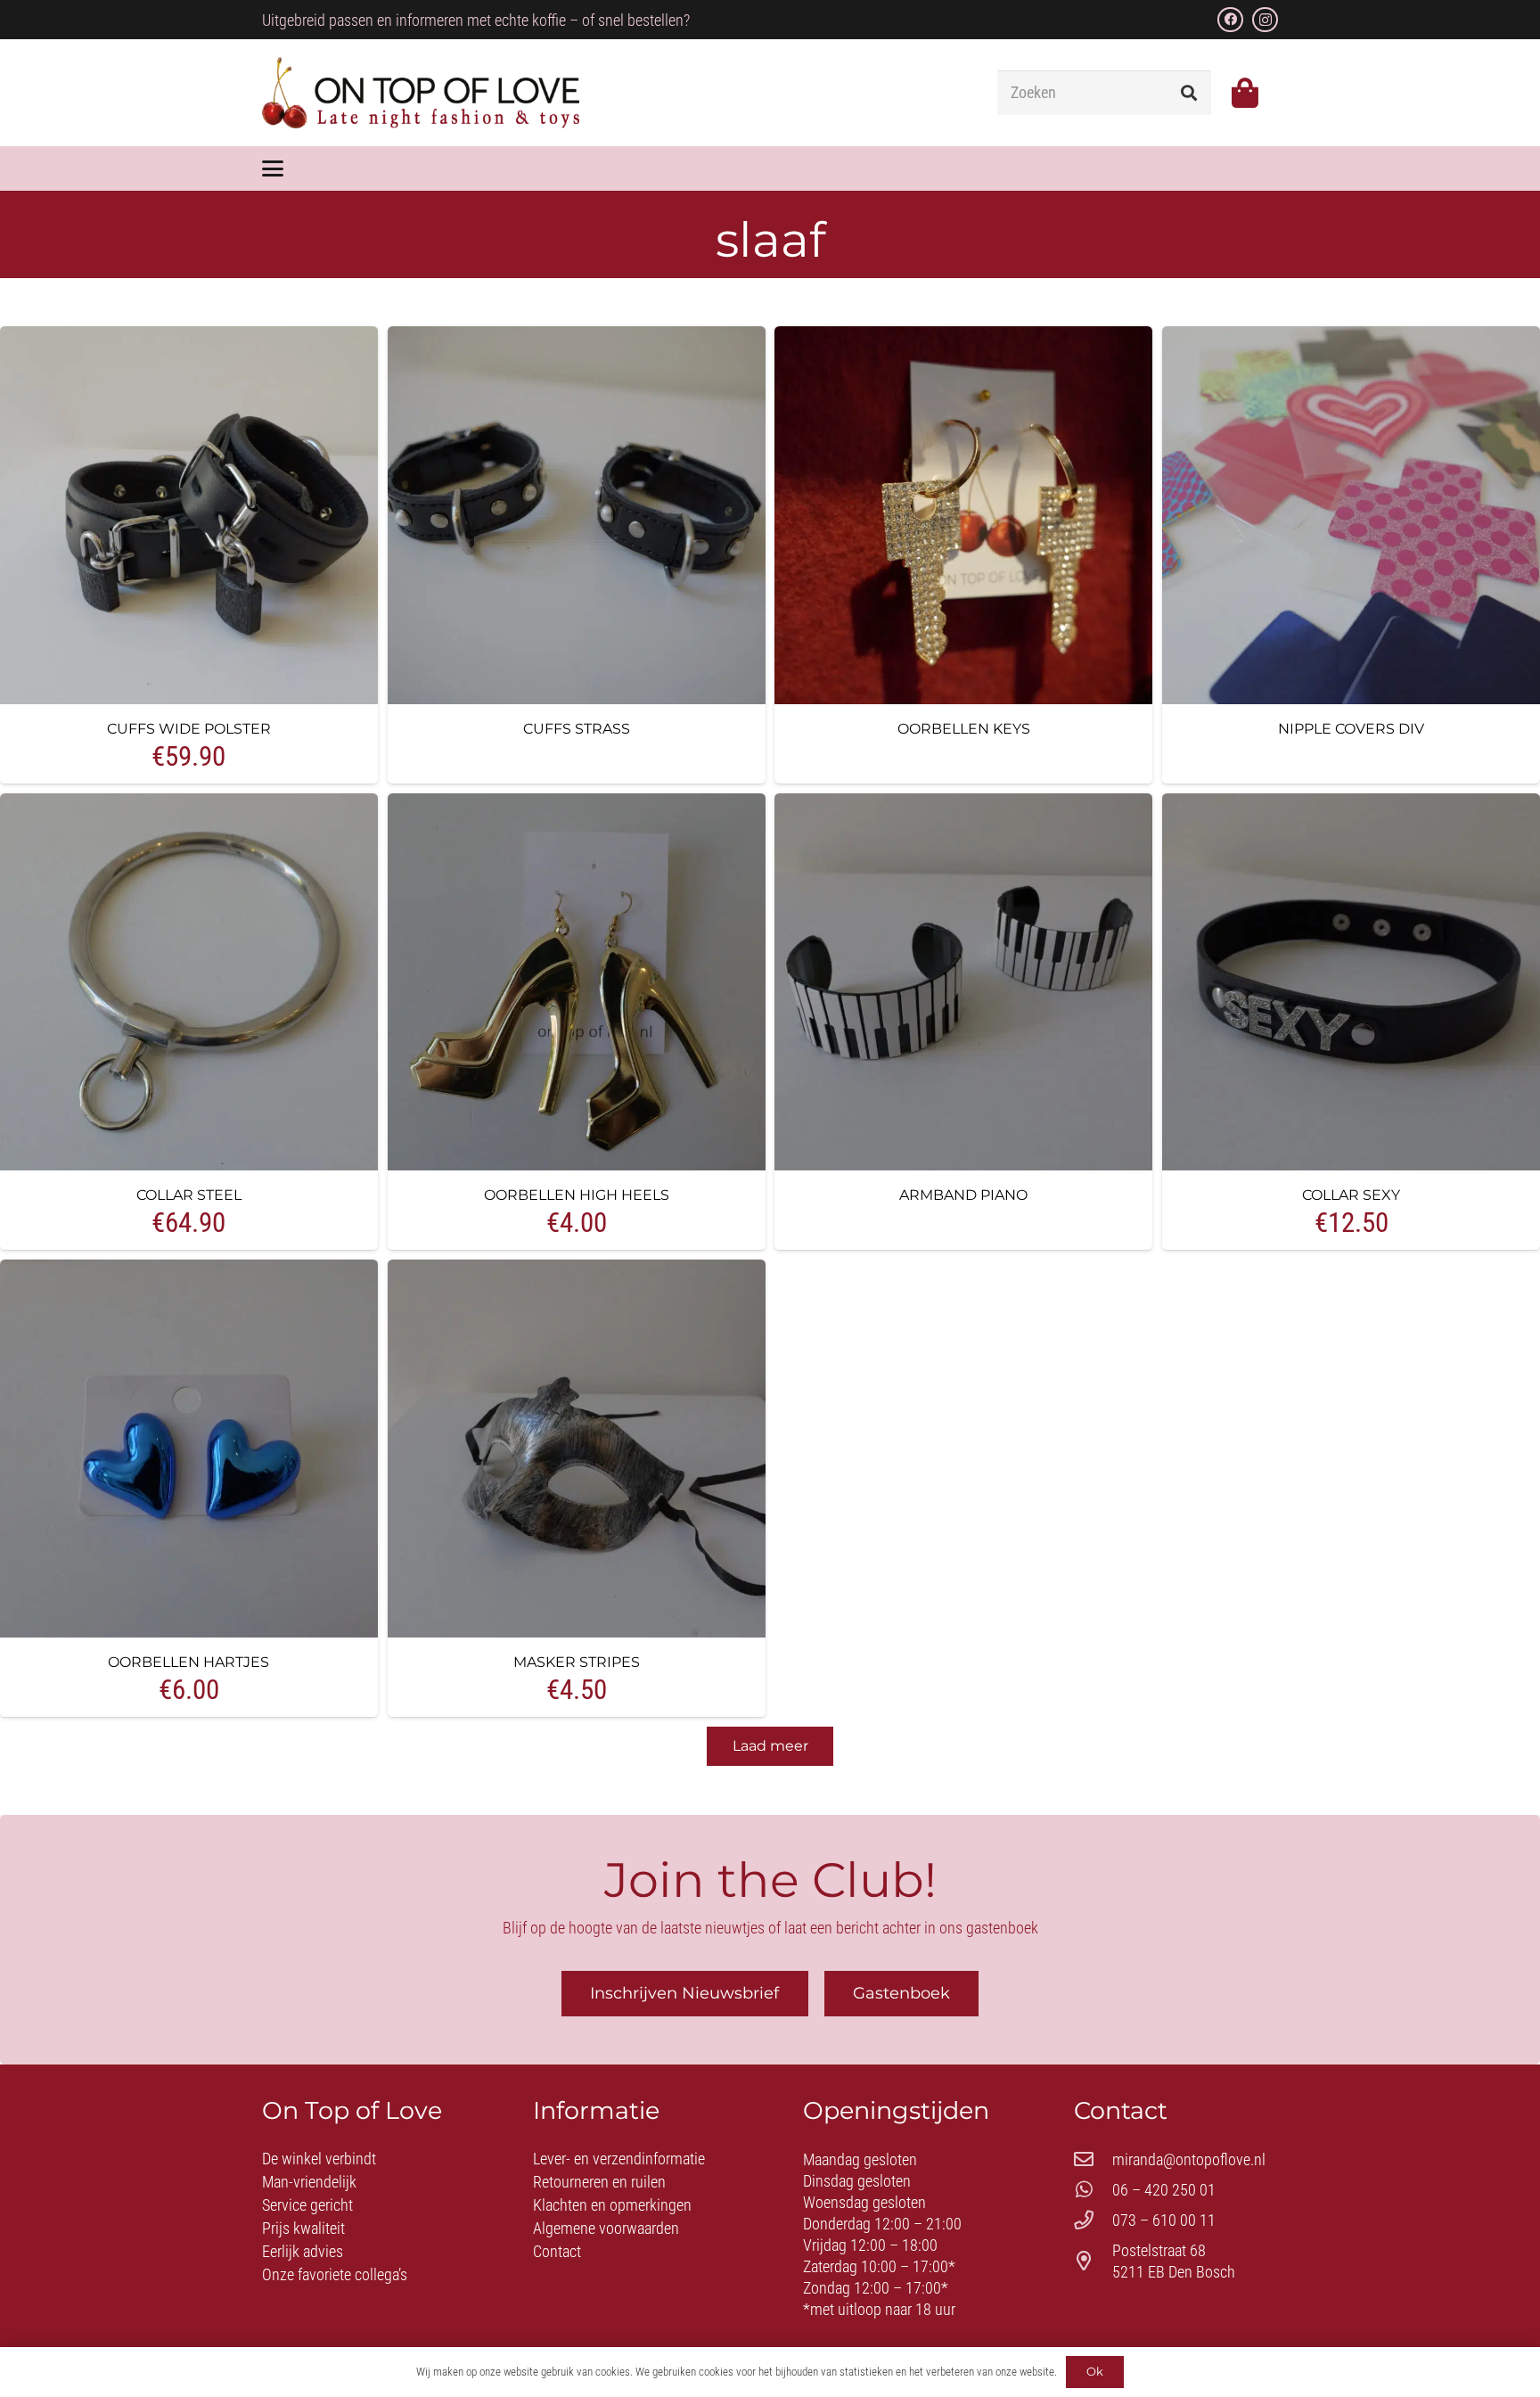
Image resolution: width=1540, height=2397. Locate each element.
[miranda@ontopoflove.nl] (1093, 2160)
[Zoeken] (1189, 93)
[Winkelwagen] (1245, 93)
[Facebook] (1230, 20)
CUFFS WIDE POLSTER (189, 728)
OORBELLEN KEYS (964, 728)
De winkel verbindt (319, 2159)
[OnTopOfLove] (421, 93)
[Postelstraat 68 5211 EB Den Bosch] (1093, 2262)
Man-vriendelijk (309, 2182)
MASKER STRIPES (577, 1662)
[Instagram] (1265, 20)
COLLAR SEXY (1351, 1194)
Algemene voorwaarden (606, 2228)
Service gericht (307, 2205)
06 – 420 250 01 (1164, 2190)
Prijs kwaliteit (303, 2228)
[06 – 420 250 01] (1093, 2190)
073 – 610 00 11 (1164, 2220)
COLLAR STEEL (189, 1194)
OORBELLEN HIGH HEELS (577, 1194)
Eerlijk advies (303, 2251)
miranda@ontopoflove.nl (1189, 2159)
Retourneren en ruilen (599, 2182)
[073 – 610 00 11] (1093, 2221)
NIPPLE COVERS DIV (1351, 728)
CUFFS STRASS (577, 728)
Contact (557, 2251)
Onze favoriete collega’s (335, 2274)
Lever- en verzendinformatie (619, 2159)
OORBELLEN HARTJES (188, 1662)
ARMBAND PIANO (963, 1194)
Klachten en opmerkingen (612, 2205)
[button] (273, 168)
